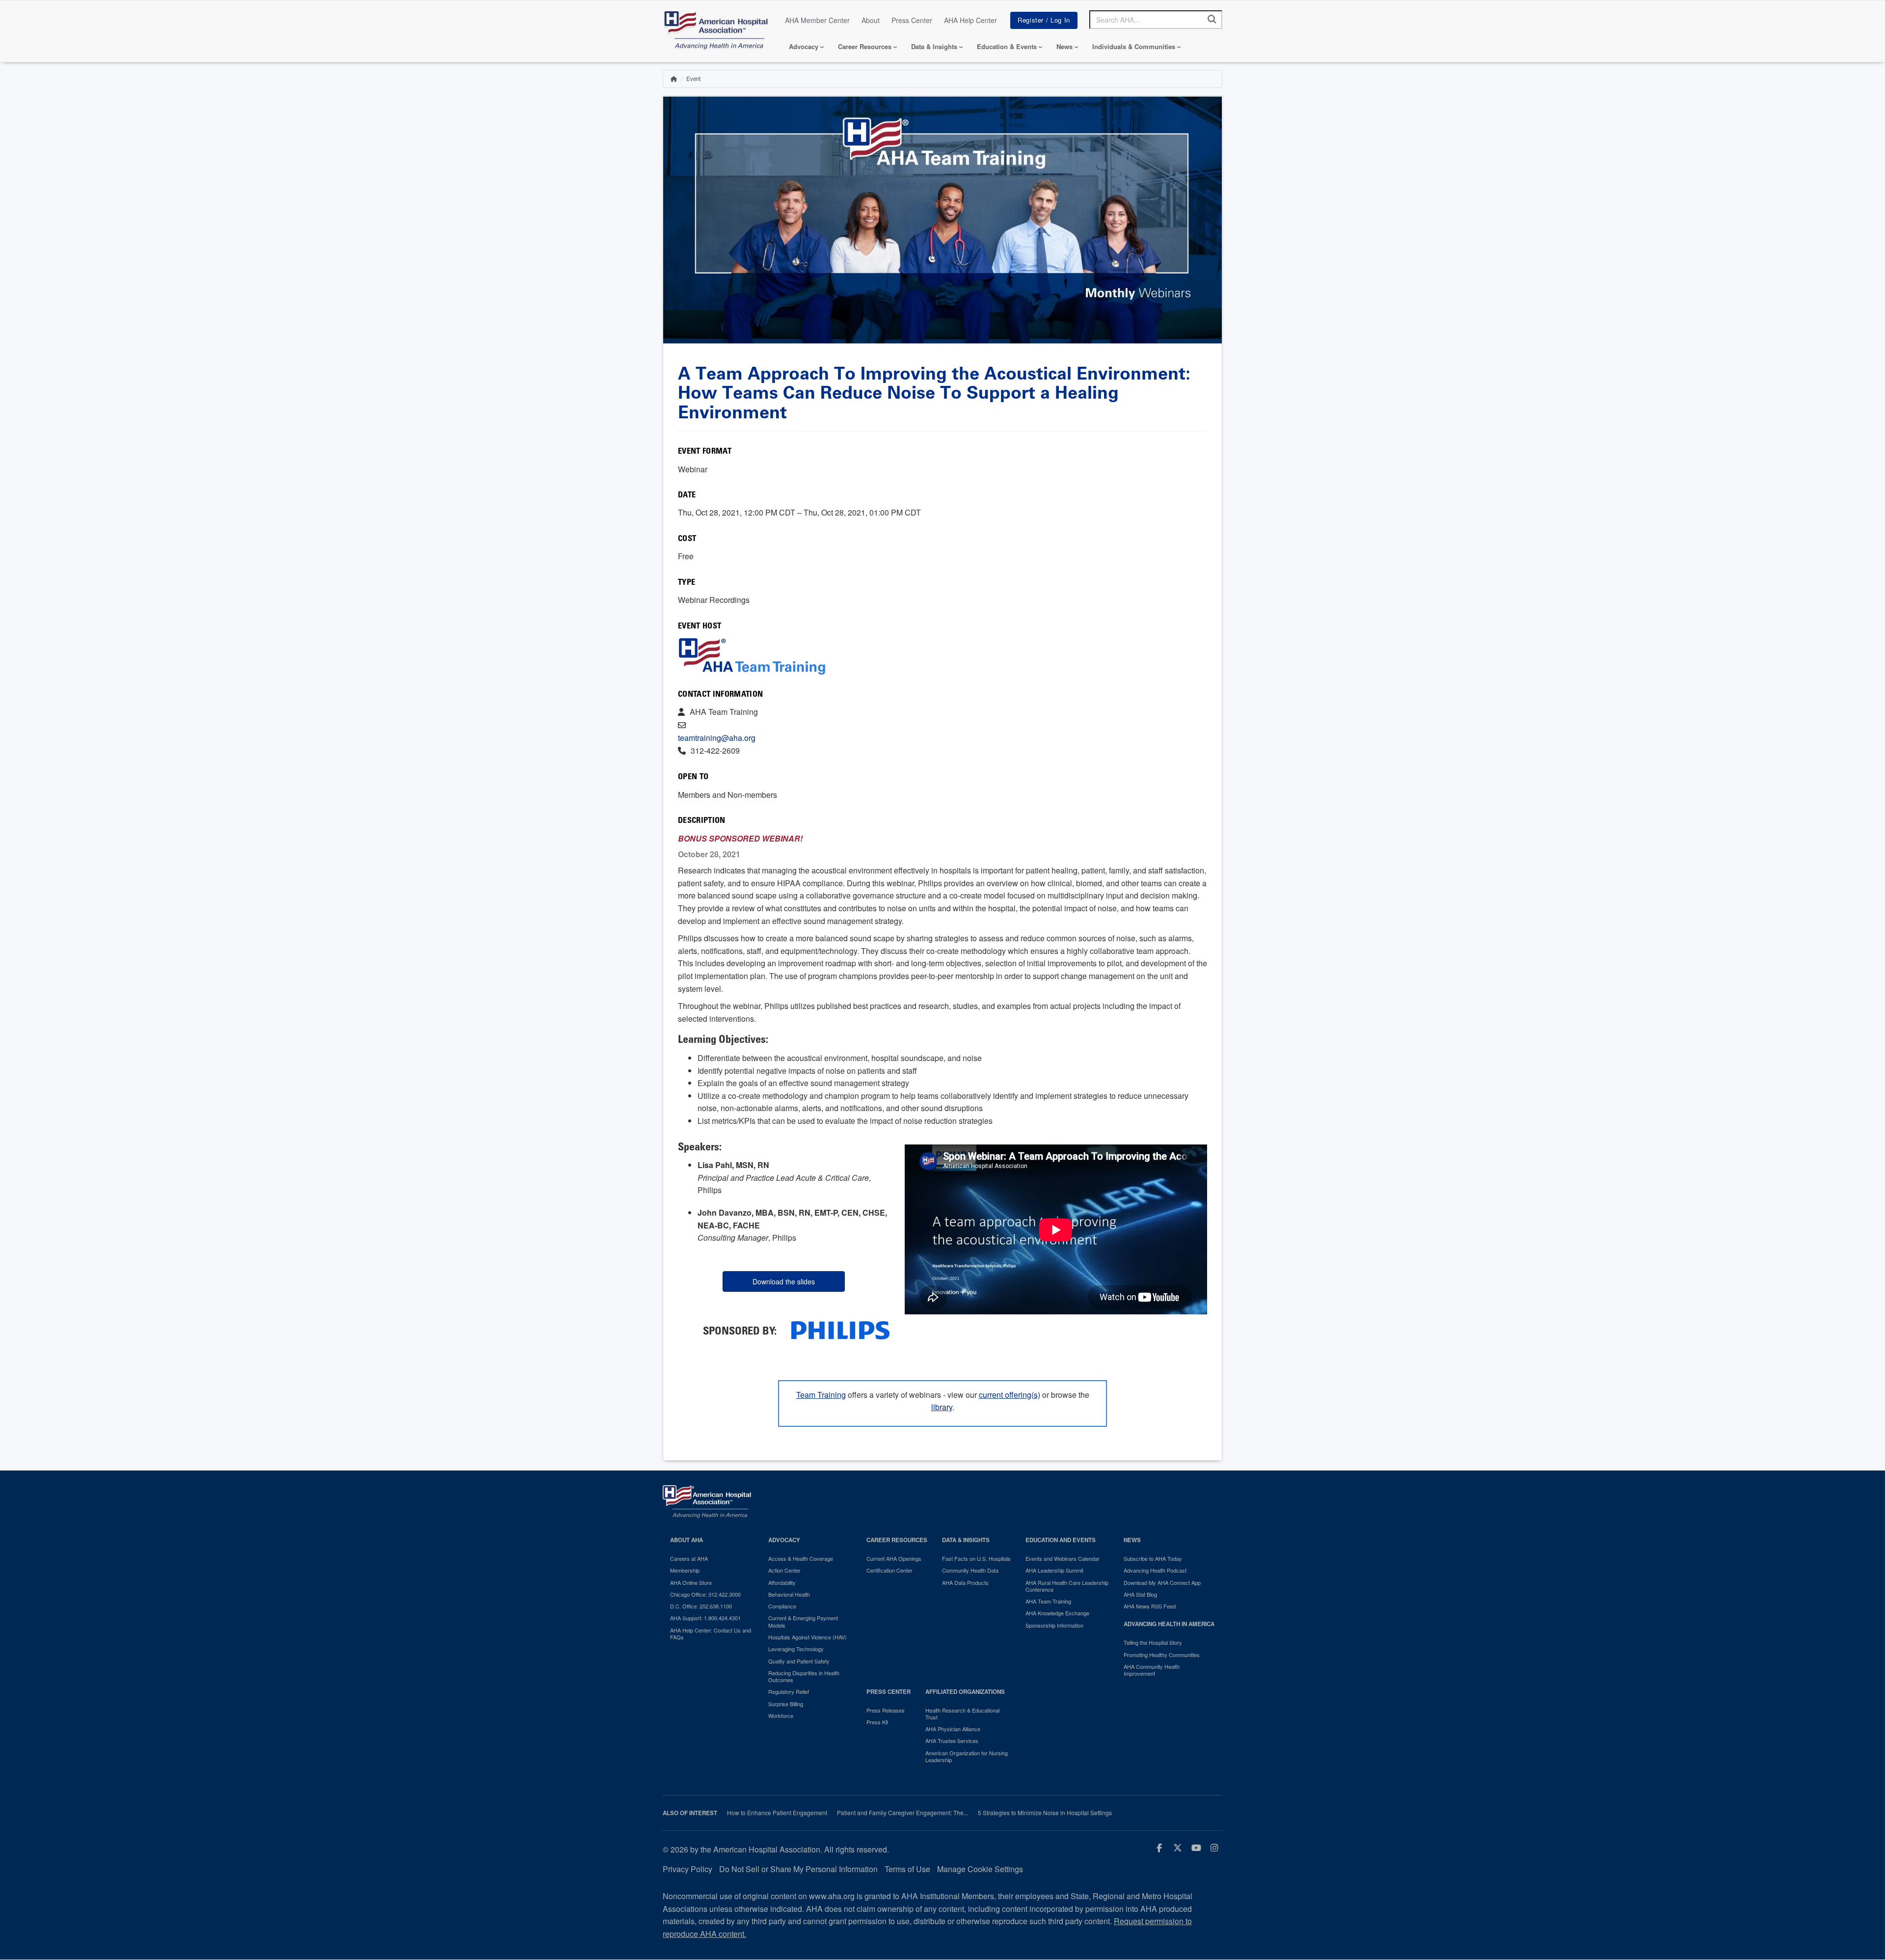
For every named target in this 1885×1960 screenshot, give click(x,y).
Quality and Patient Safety (799, 1661)
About (871, 20)
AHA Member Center (817, 20)
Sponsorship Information (1054, 1625)
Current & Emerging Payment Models (803, 1621)
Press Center (912, 20)
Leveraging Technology (796, 1649)
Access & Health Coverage (801, 1558)
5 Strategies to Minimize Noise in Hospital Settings (1045, 1813)
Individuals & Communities (1134, 46)
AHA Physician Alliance (953, 1729)
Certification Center (889, 1570)
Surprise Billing (786, 1704)
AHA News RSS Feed (1150, 1606)
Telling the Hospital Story (1153, 1642)
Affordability (782, 1582)
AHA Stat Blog (1140, 1594)
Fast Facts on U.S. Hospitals (976, 1558)
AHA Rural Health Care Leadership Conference (1067, 1586)
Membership (685, 1570)
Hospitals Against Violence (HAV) (808, 1637)
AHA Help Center (970, 20)
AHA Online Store (691, 1582)
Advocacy (804, 46)
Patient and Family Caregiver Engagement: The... (902, 1813)
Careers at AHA (689, 1558)
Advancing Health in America (1169, 1624)
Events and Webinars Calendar (1063, 1558)
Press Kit (877, 1722)
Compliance (782, 1606)
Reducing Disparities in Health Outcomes (804, 1676)
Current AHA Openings (894, 1558)
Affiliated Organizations (965, 1692)
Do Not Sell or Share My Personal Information (798, 1869)
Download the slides (784, 1281)
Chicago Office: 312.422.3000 (705, 1594)
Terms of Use (907, 1869)
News (1064, 46)
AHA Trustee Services (952, 1741)
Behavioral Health (789, 1594)
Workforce (781, 1715)
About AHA (687, 1540)
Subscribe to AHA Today (1153, 1558)
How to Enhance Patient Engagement (777, 1813)
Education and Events (1061, 1540)
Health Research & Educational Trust (962, 1714)
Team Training (821, 1395)
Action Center (784, 1570)
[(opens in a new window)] (840, 1329)
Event (693, 79)
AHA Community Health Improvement (1152, 1670)
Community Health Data (970, 1570)
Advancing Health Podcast (1155, 1570)
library (942, 1407)
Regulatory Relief (789, 1691)
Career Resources (865, 46)
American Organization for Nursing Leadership (967, 1756)
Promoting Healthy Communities (1162, 1655)
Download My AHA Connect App (1162, 1582)
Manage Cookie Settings (980, 1869)
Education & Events (1007, 46)
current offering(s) (1010, 1395)
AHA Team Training (1048, 1601)
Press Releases (886, 1710)
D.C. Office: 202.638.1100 (701, 1606)
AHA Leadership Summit (1054, 1570)
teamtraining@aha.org (717, 738)
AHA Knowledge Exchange (1057, 1613)
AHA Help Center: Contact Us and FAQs (711, 1634)
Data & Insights (934, 46)
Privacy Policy (687, 1869)
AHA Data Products (965, 1582)
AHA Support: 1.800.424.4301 (705, 1618)
